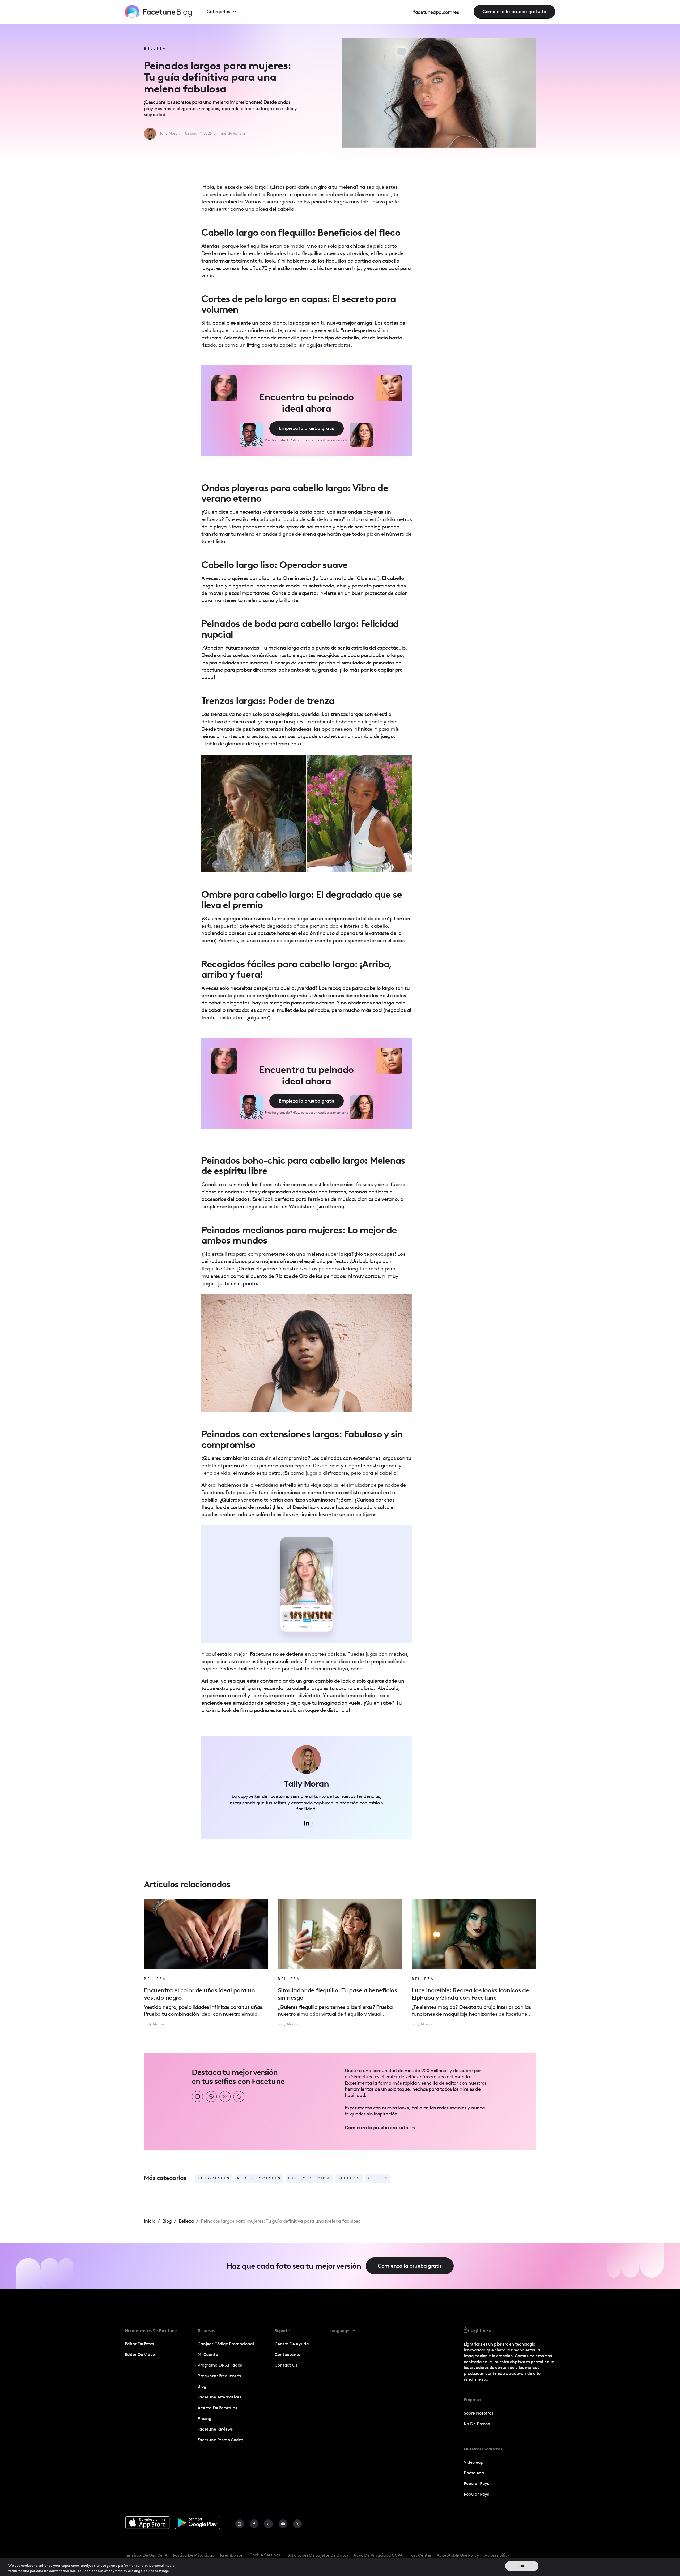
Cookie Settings (265, 2555)
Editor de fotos (139, 2344)
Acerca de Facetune (218, 2408)
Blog (202, 2386)
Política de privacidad (194, 2555)
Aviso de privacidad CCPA (378, 2555)
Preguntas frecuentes (219, 2376)
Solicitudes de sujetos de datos (318, 2555)
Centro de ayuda (292, 2344)
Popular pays (476, 2494)
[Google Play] (197, 2523)
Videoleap (473, 2462)
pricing (205, 2418)
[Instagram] (240, 2524)
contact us (286, 2365)
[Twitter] (297, 2524)
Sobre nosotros (478, 2413)
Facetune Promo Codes (220, 2440)
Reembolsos (231, 2555)
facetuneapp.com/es (436, 12)
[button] (227, 12)
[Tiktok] (269, 2524)
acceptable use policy (458, 2555)
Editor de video (140, 2354)
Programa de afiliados (220, 2365)
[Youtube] (283, 2524)
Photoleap (474, 2473)
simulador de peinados (373, 1485)
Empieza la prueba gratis (307, 428)
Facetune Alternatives (219, 2397)
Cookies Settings (155, 2571)
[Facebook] (254, 2524)
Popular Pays (476, 2483)
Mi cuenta (208, 2354)
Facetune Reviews (215, 2429)
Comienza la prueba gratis (410, 2266)
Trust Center (420, 2555)
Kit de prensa (477, 2424)
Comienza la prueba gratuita (514, 12)
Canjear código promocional (226, 2344)
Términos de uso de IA (146, 2555)
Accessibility (497, 2555)
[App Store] (147, 2523)
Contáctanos (288, 2354)
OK (522, 2566)
